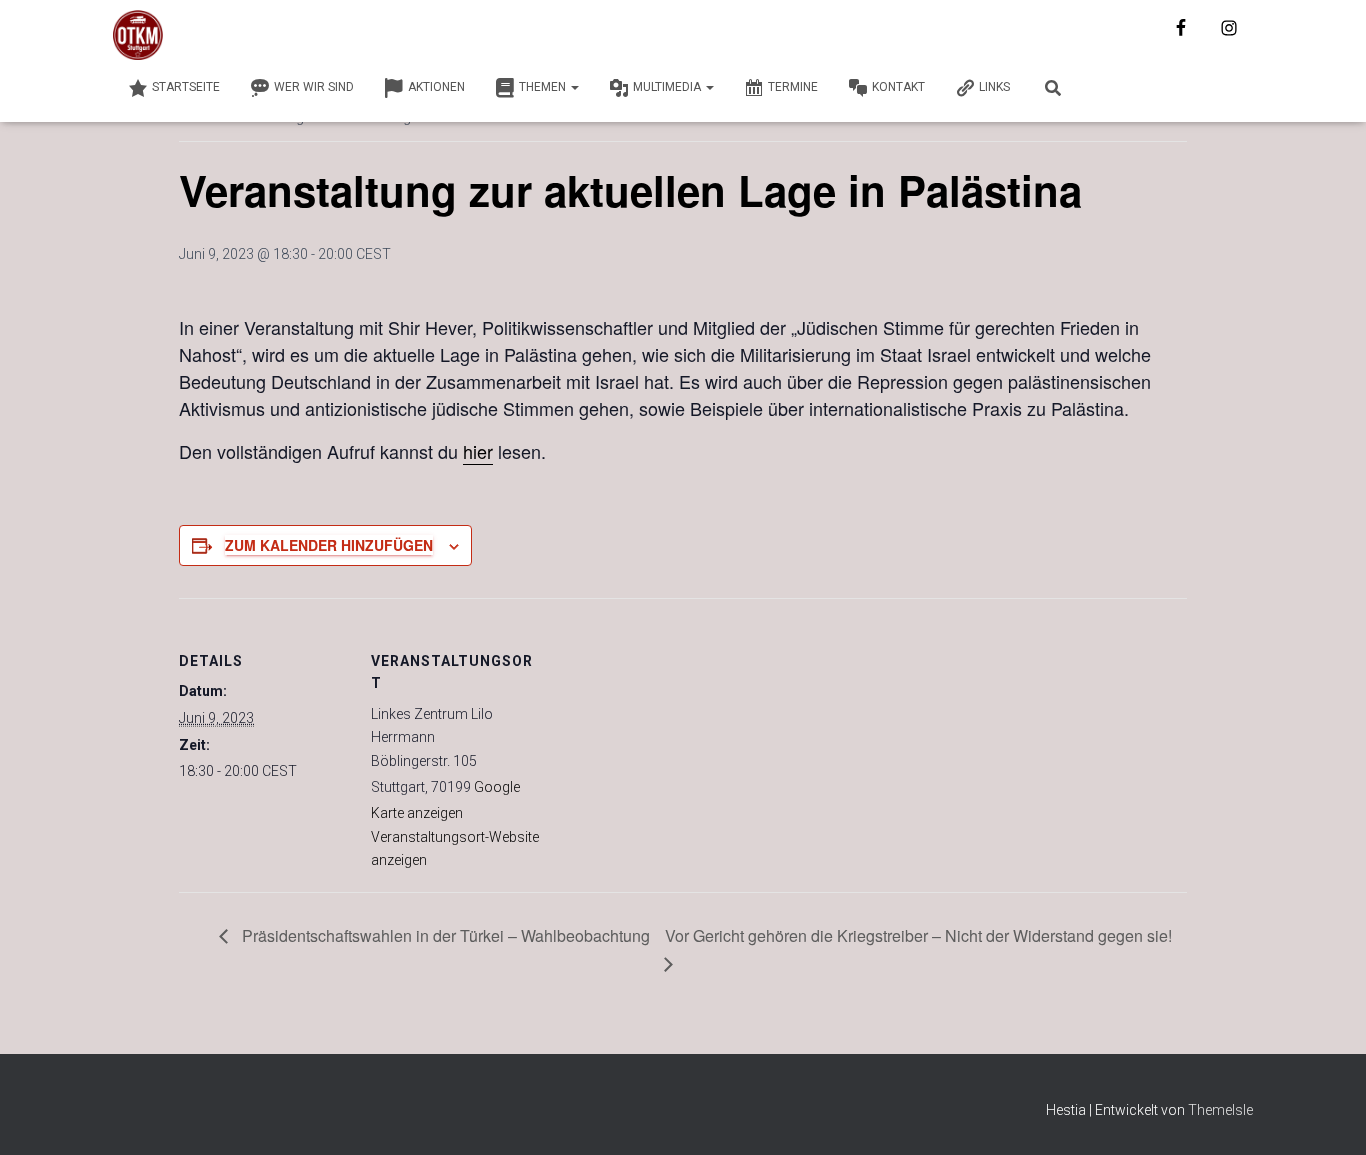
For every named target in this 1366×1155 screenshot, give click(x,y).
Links (994, 87)
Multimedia (668, 87)
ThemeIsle (1220, 1110)
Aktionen (436, 87)
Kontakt (898, 87)
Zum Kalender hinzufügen (329, 545)
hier (478, 451)
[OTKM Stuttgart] (138, 35)
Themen (544, 87)
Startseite (186, 87)
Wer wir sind (314, 87)
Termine (793, 87)
